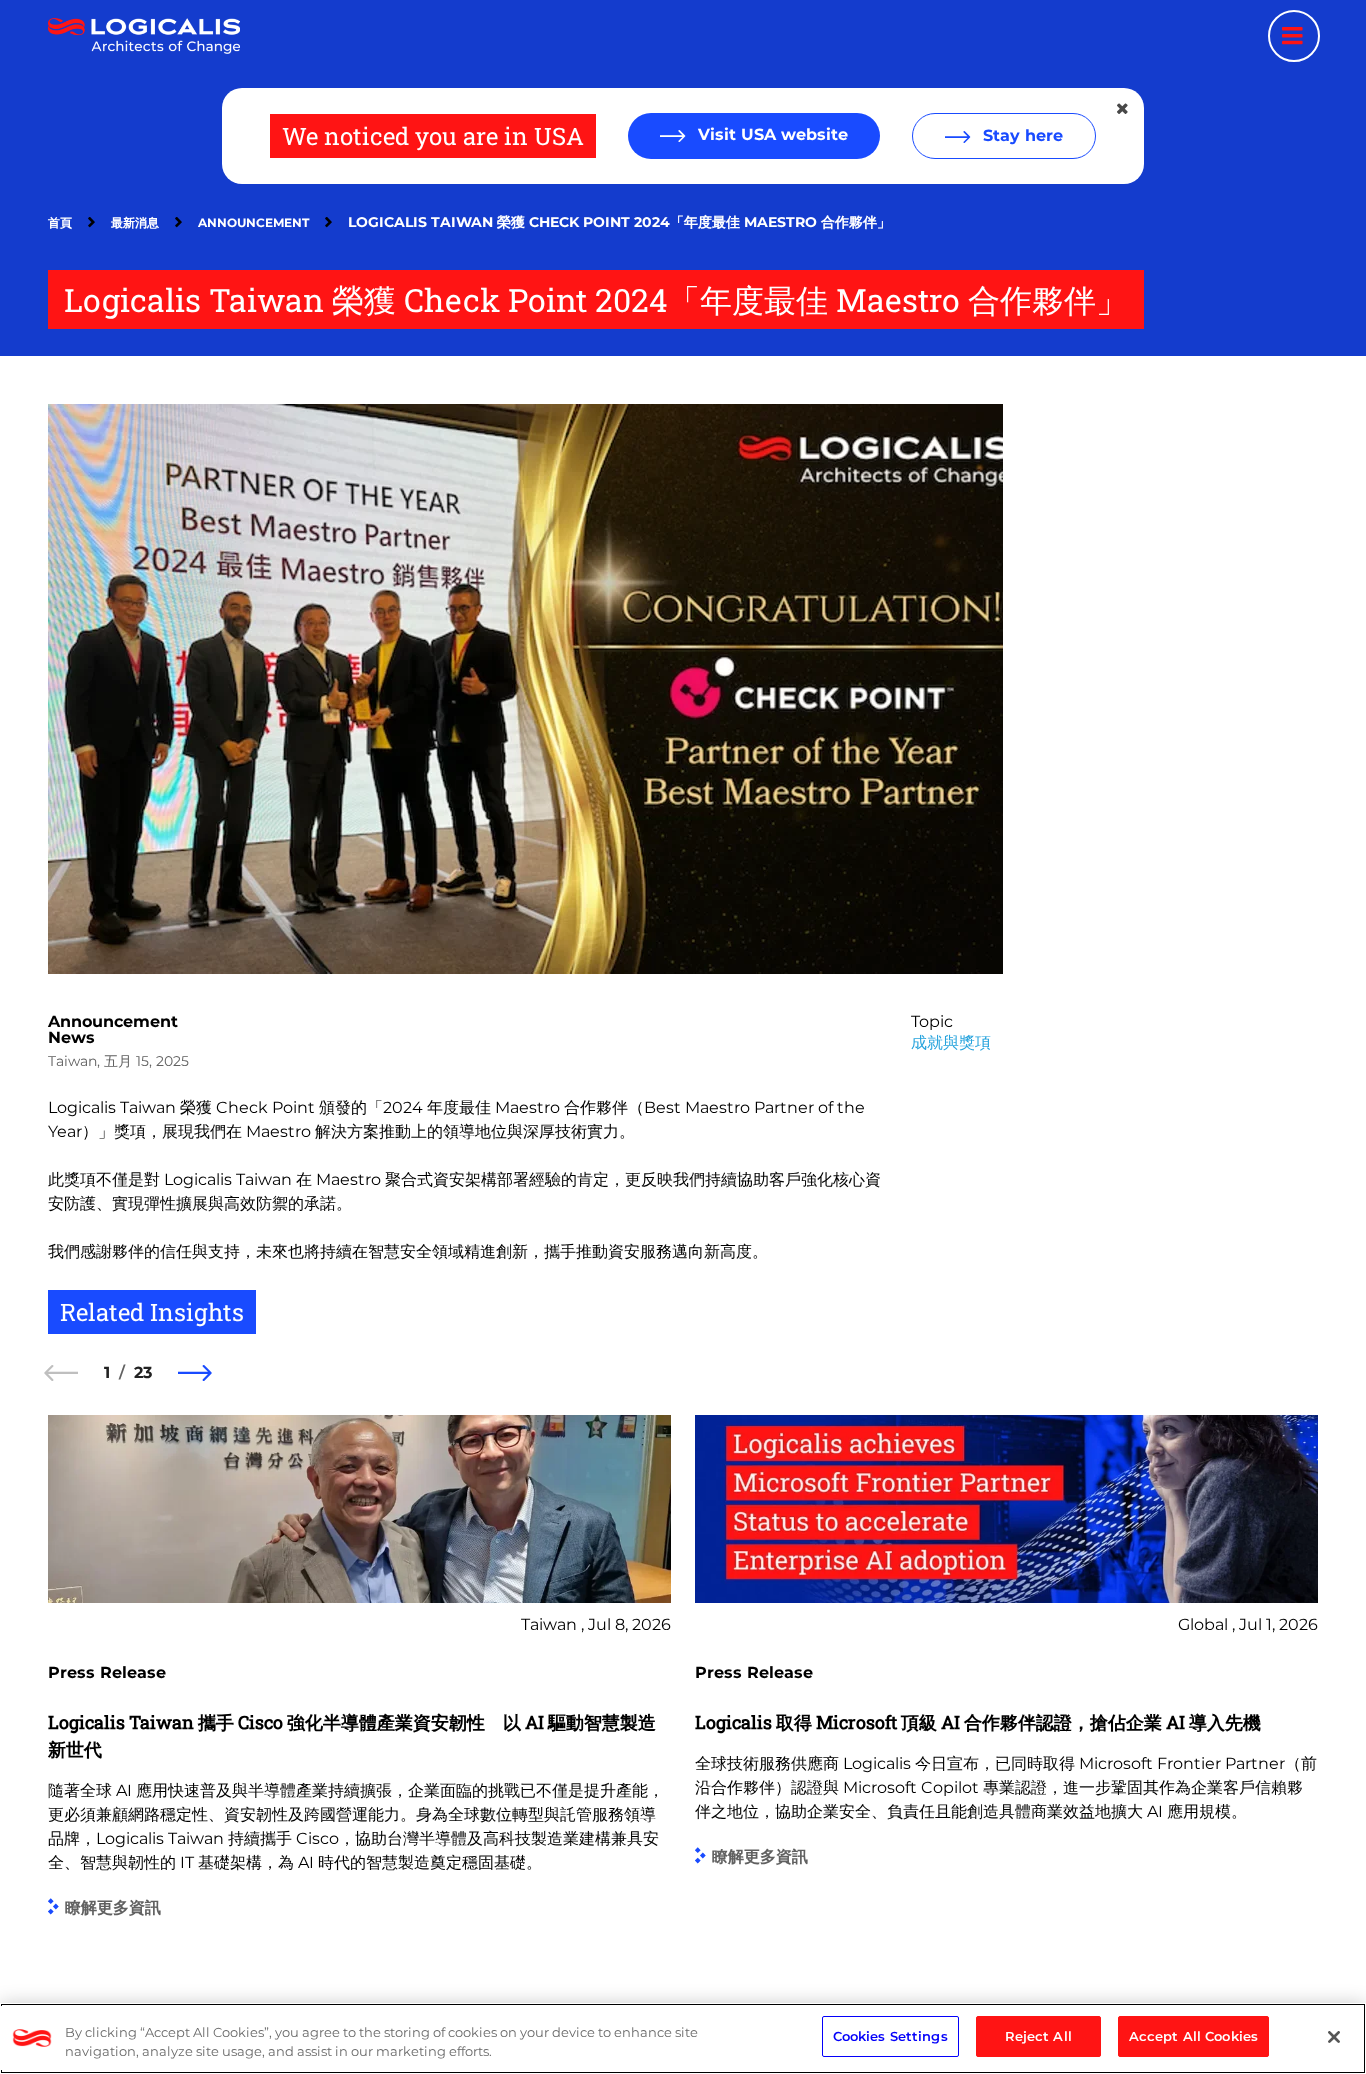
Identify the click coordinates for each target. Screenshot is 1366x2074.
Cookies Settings (890, 2036)
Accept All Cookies (1193, 2036)
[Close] (1334, 2037)
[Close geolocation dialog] (1124, 109)
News (71, 1037)
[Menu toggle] (1294, 36)
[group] (359, 1685)
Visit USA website (770, 134)
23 (143, 1372)
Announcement (253, 222)
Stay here (1020, 135)
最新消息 (135, 222)
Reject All (1038, 2036)
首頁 (60, 222)
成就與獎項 (951, 1042)
